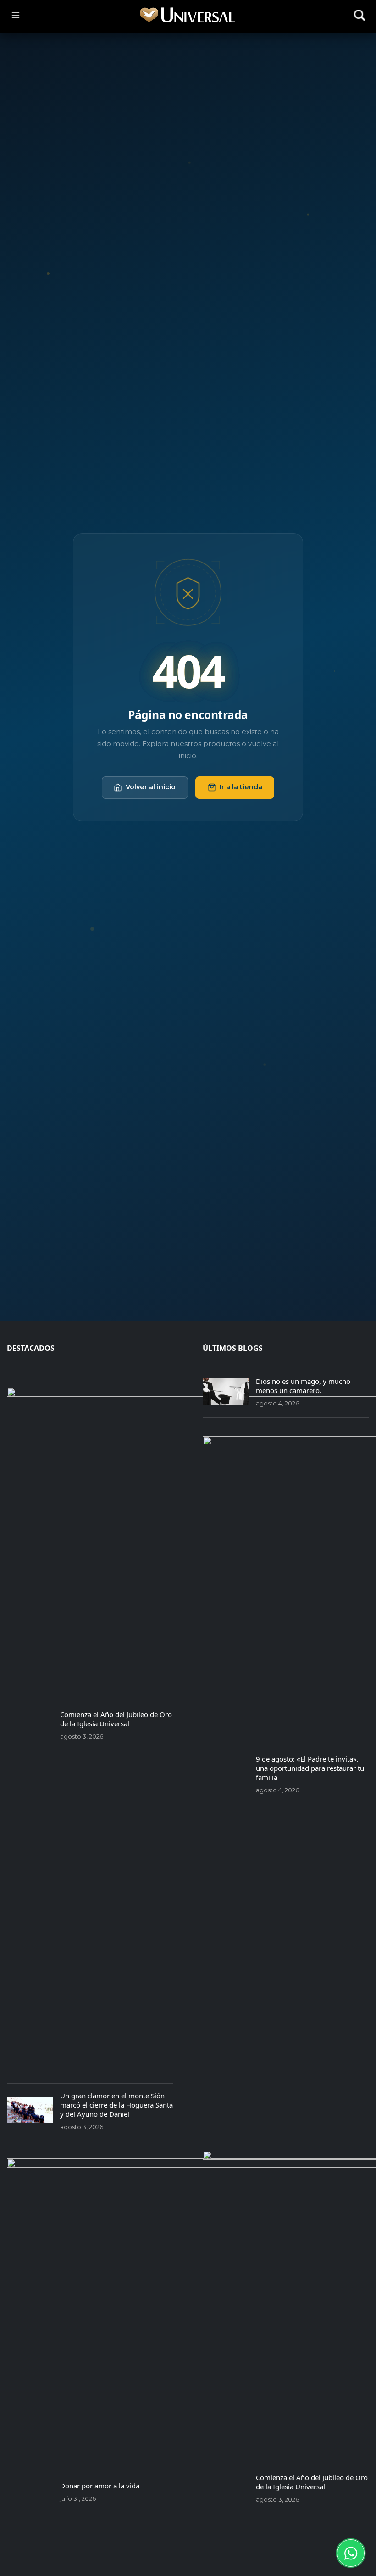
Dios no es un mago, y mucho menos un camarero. (303, 1386)
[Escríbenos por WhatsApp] (351, 2553)
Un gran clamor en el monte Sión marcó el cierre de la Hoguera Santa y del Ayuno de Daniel (116, 2105)
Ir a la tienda (241, 787)
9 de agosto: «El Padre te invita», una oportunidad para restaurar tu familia (310, 1768)
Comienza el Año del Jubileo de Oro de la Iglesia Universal (116, 1719)
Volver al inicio (151, 787)
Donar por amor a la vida (100, 2486)
